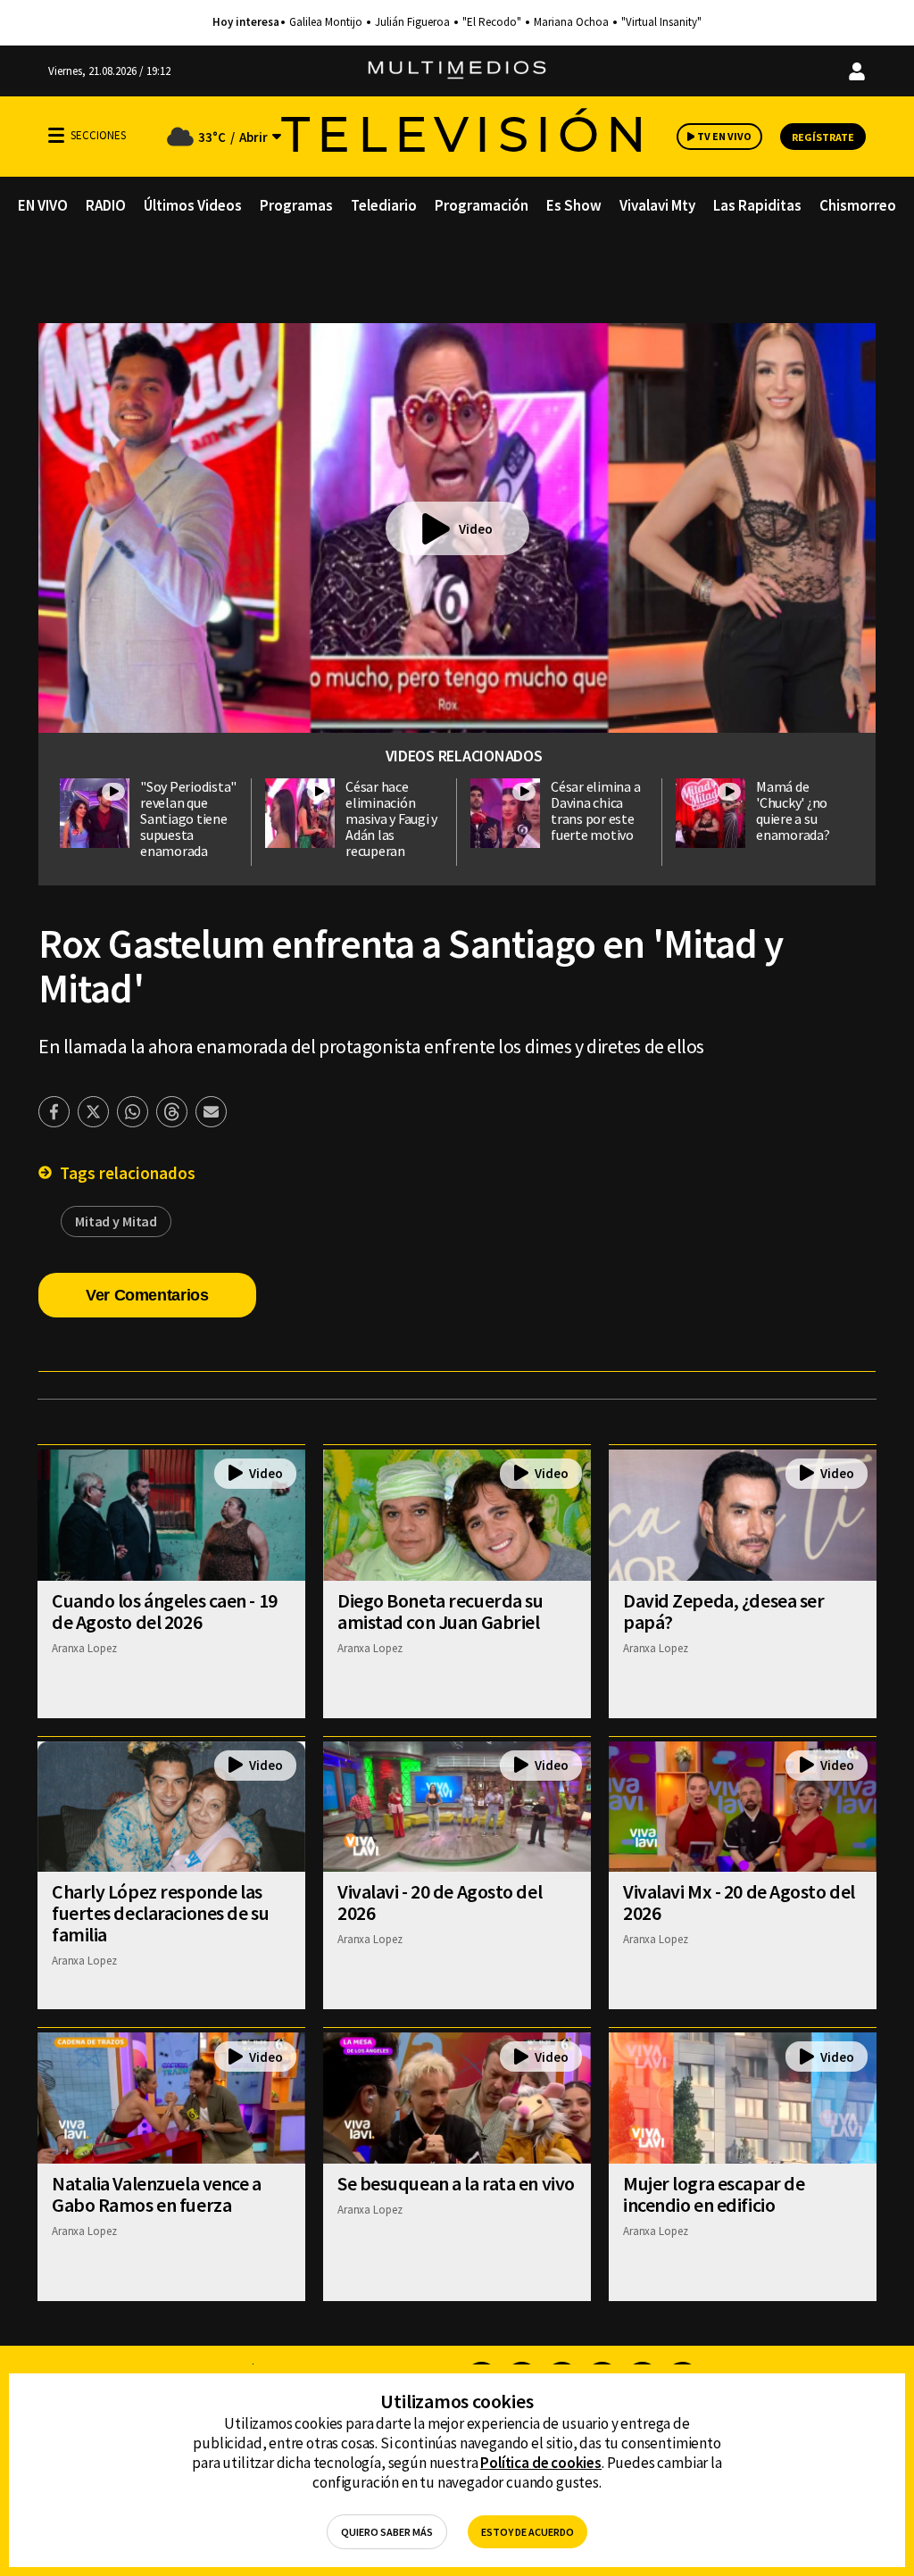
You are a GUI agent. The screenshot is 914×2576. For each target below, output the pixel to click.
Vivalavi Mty (657, 205)
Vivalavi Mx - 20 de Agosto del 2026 (739, 1902)
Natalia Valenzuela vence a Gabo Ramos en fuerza (157, 2194)
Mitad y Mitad (116, 1221)
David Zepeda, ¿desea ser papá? (723, 1611)
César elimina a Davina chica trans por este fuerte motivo (595, 810)
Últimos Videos (193, 205)
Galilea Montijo (326, 22)
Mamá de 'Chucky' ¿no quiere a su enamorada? (793, 810)
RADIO (106, 205)
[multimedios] (457, 71)
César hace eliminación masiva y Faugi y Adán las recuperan (391, 819)
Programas (296, 205)
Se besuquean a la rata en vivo (456, 2183)
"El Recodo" (492, 22)
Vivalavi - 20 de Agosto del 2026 (440, 1902)
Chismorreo (858, 205)
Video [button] (476, 529)
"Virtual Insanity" (661, 22)
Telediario (384, 205)
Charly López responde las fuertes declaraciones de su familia (160, 1913)
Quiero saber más (387, 2532)
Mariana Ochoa (571, 22)
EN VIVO (43, 205)
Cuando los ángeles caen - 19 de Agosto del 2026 (165, 1611)
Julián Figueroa (412, 22)
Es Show (574, 205)
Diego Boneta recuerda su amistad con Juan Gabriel (440, 1611)
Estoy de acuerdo (528, 2532)
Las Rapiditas (757, 205)
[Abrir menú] (56, 135)
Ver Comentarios (147, 1295)
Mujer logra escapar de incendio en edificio (714, 2194)
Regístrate (823, 137)
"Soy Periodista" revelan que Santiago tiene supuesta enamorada (188, 819)
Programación (482, 205)
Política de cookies (541, 2463)
